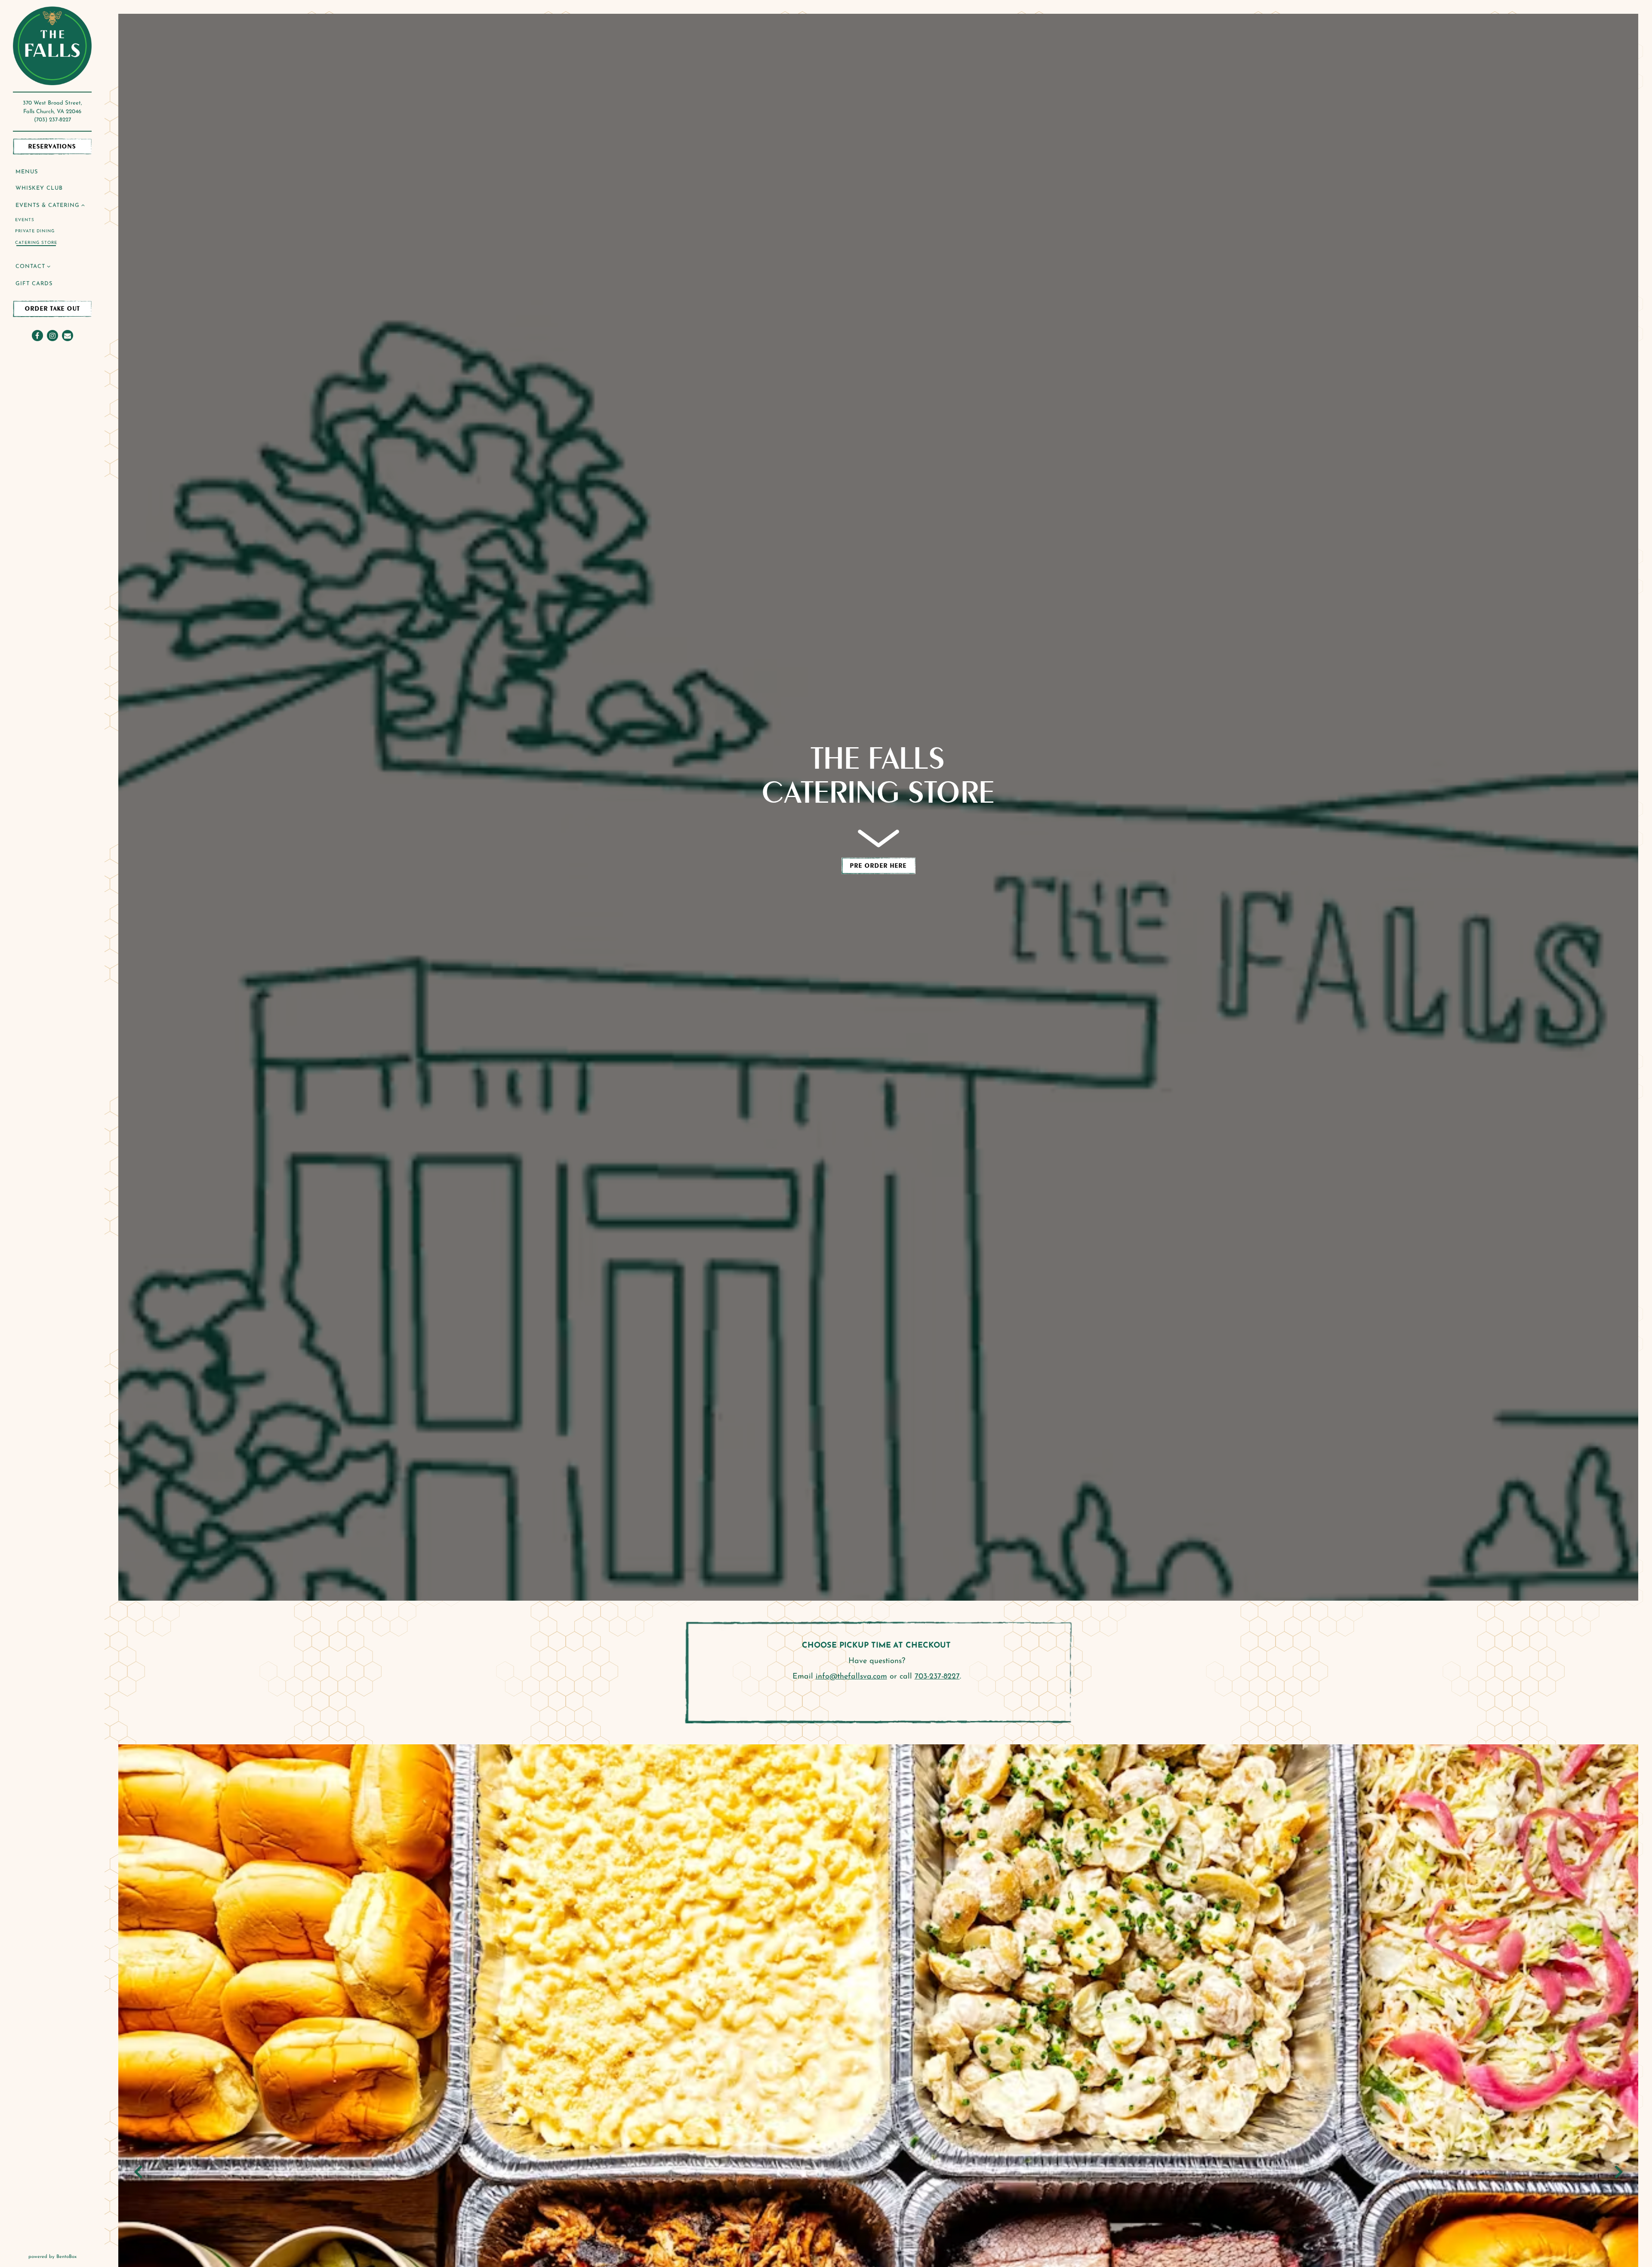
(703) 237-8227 (52, 120)
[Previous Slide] (138, 2172)
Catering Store (36, 243)
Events (25, 220)
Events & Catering (48, 205)
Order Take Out (52, 308)
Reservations (60, 146)
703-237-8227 (937, 1677)
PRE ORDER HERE (883, 865)
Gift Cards (35, 283)
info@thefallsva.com (851, 1677)
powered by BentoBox (66, 2257)
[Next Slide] (1618, 2172)
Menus (27, 172)
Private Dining (35, 231)
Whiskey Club (40, 188)
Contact (30, 266)
